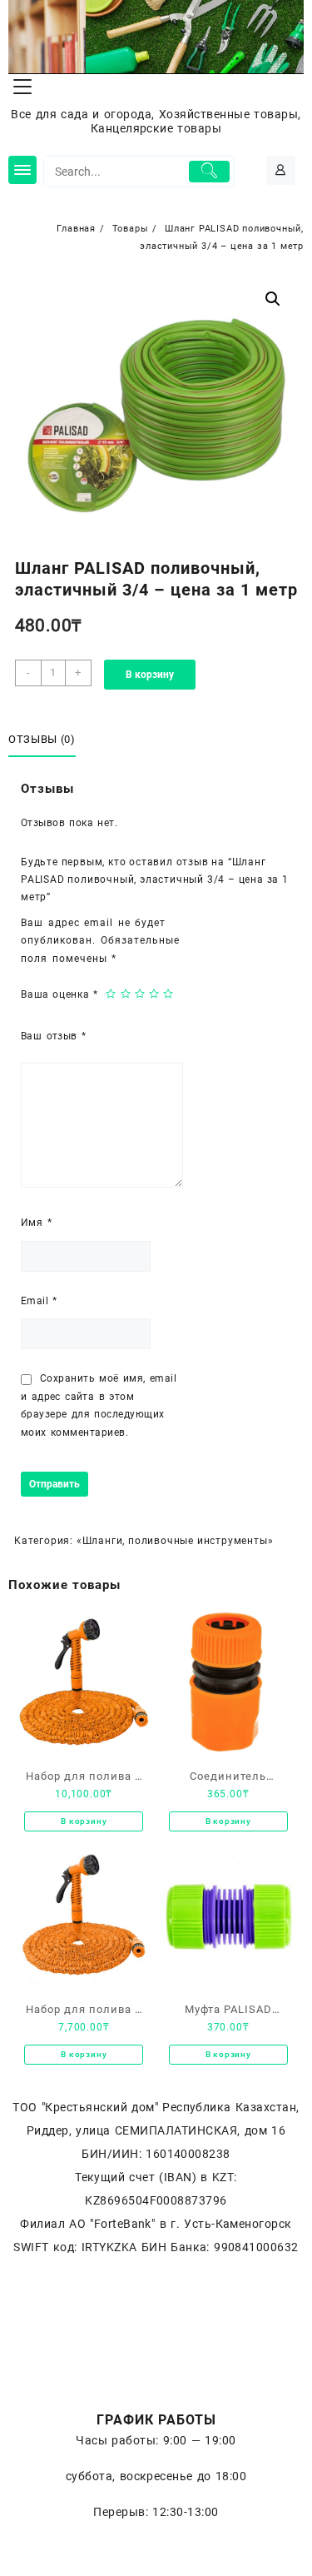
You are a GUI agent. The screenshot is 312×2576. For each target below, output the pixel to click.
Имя (36, 1223)
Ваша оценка (59, 994)
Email (39, 1301)
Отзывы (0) (42, 739)
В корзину (150, 675)
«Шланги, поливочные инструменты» (175, 1541)
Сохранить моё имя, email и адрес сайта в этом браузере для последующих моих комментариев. (99, 1405)
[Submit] (210, 172)
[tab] (45, 740)
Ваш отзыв (53, 1036)
